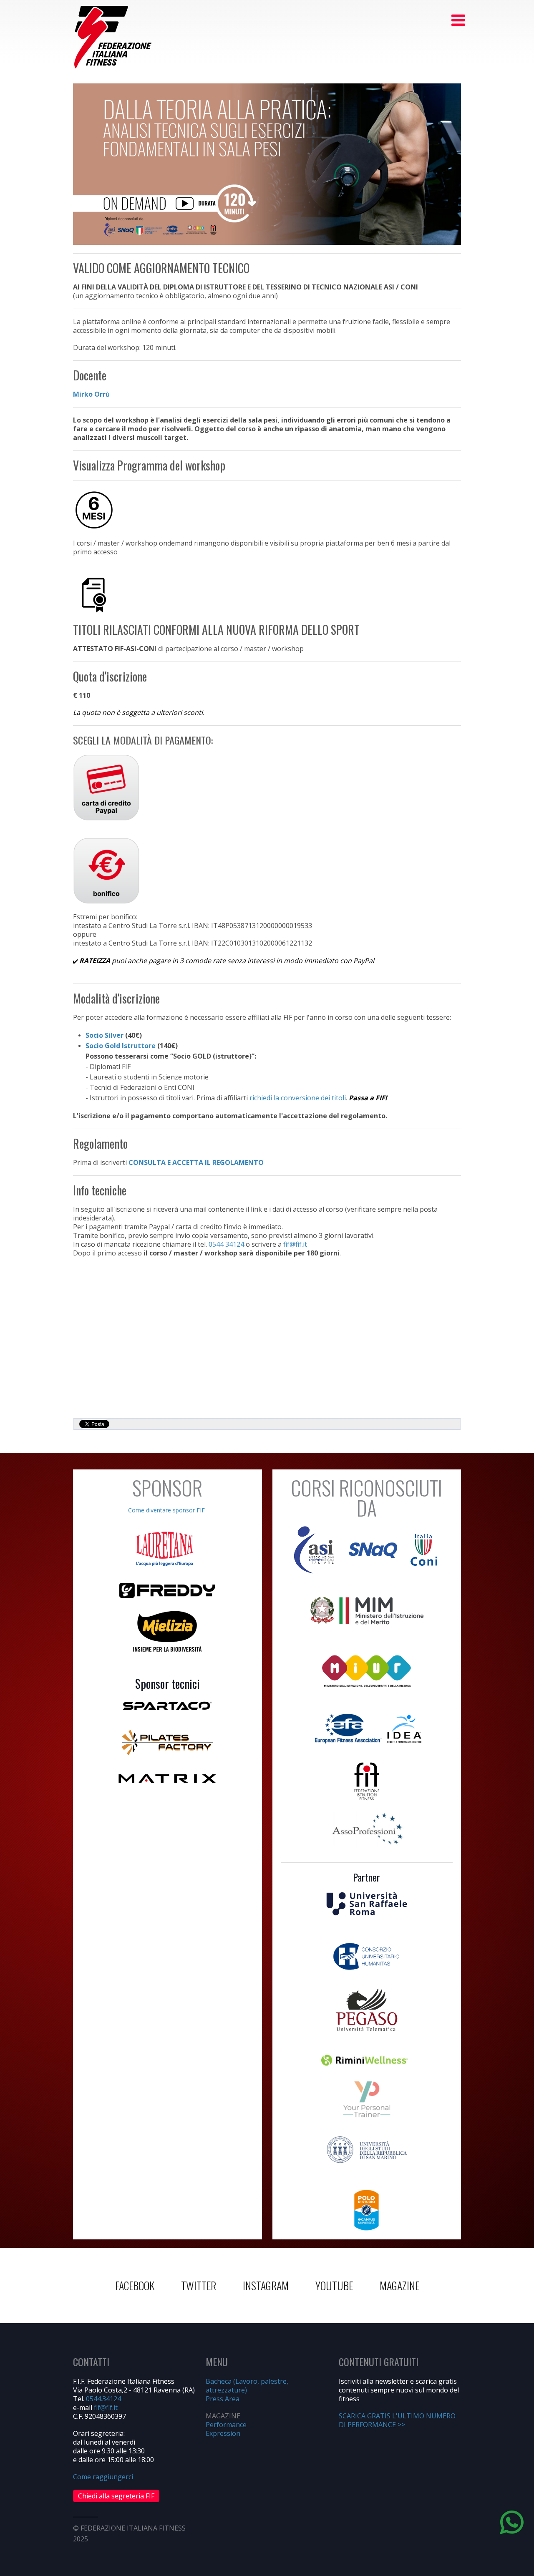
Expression (223, 2433)
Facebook (135, 2285)
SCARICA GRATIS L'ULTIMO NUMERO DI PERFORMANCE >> (397, 2420)
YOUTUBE (334, 2285)
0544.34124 (103, 2399)
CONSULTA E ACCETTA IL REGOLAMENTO (196, 1162)
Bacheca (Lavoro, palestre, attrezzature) (247, 2386)
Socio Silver (105, 1035)
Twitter (199, 2285)
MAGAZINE (399, 2285)
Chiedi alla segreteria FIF (116, 2496)
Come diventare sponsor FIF (166, 1510)
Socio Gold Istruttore (121, 1046)
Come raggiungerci (103, 2477)
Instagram (266, 2285)
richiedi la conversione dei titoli (298, 1098)
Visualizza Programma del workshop (149, 465)
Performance (226, 2425)
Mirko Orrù (91, 394)
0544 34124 (226, 1244)
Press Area (223, 2399)
